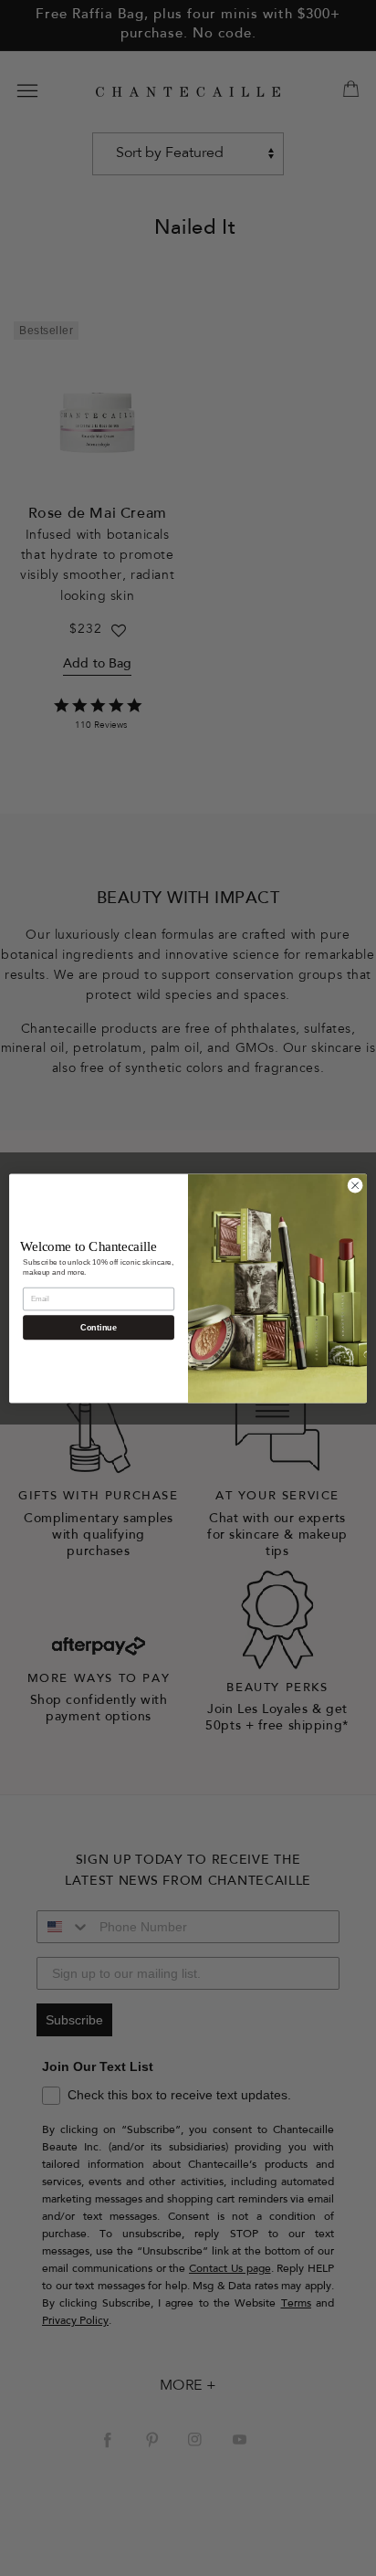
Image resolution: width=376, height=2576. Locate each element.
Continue (98, 1327)
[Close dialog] (355, 1185)
